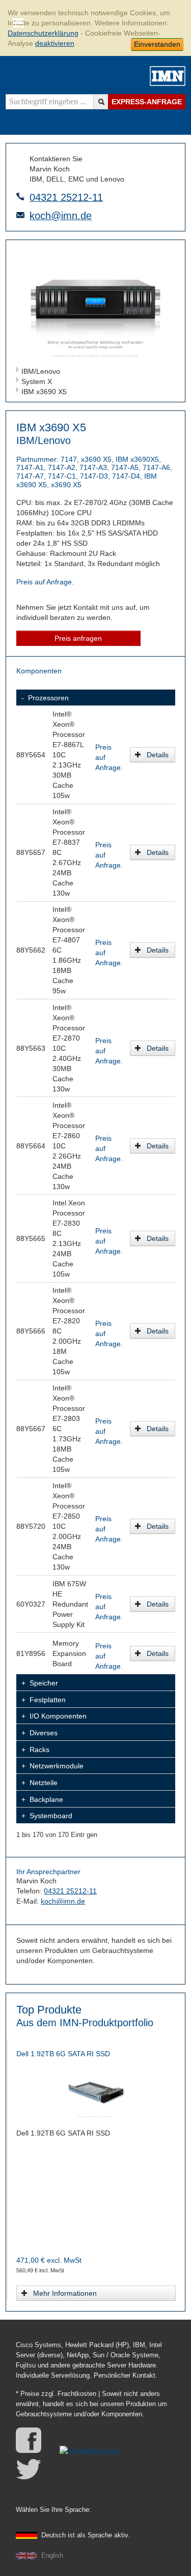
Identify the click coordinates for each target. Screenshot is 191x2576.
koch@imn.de (61, 216)
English (52, 2556)
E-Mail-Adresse (20, 215)
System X (37, 381)
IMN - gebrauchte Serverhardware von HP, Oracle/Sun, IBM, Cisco (168, 76)
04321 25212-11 (66, 197)
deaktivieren (55, 43)
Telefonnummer (20, 196)
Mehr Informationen (65, 2293)
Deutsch (86, 2535)
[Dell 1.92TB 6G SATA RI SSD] (95, 2092)
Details (158, 755)
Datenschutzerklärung (43, 33)
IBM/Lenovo (41, 371)
